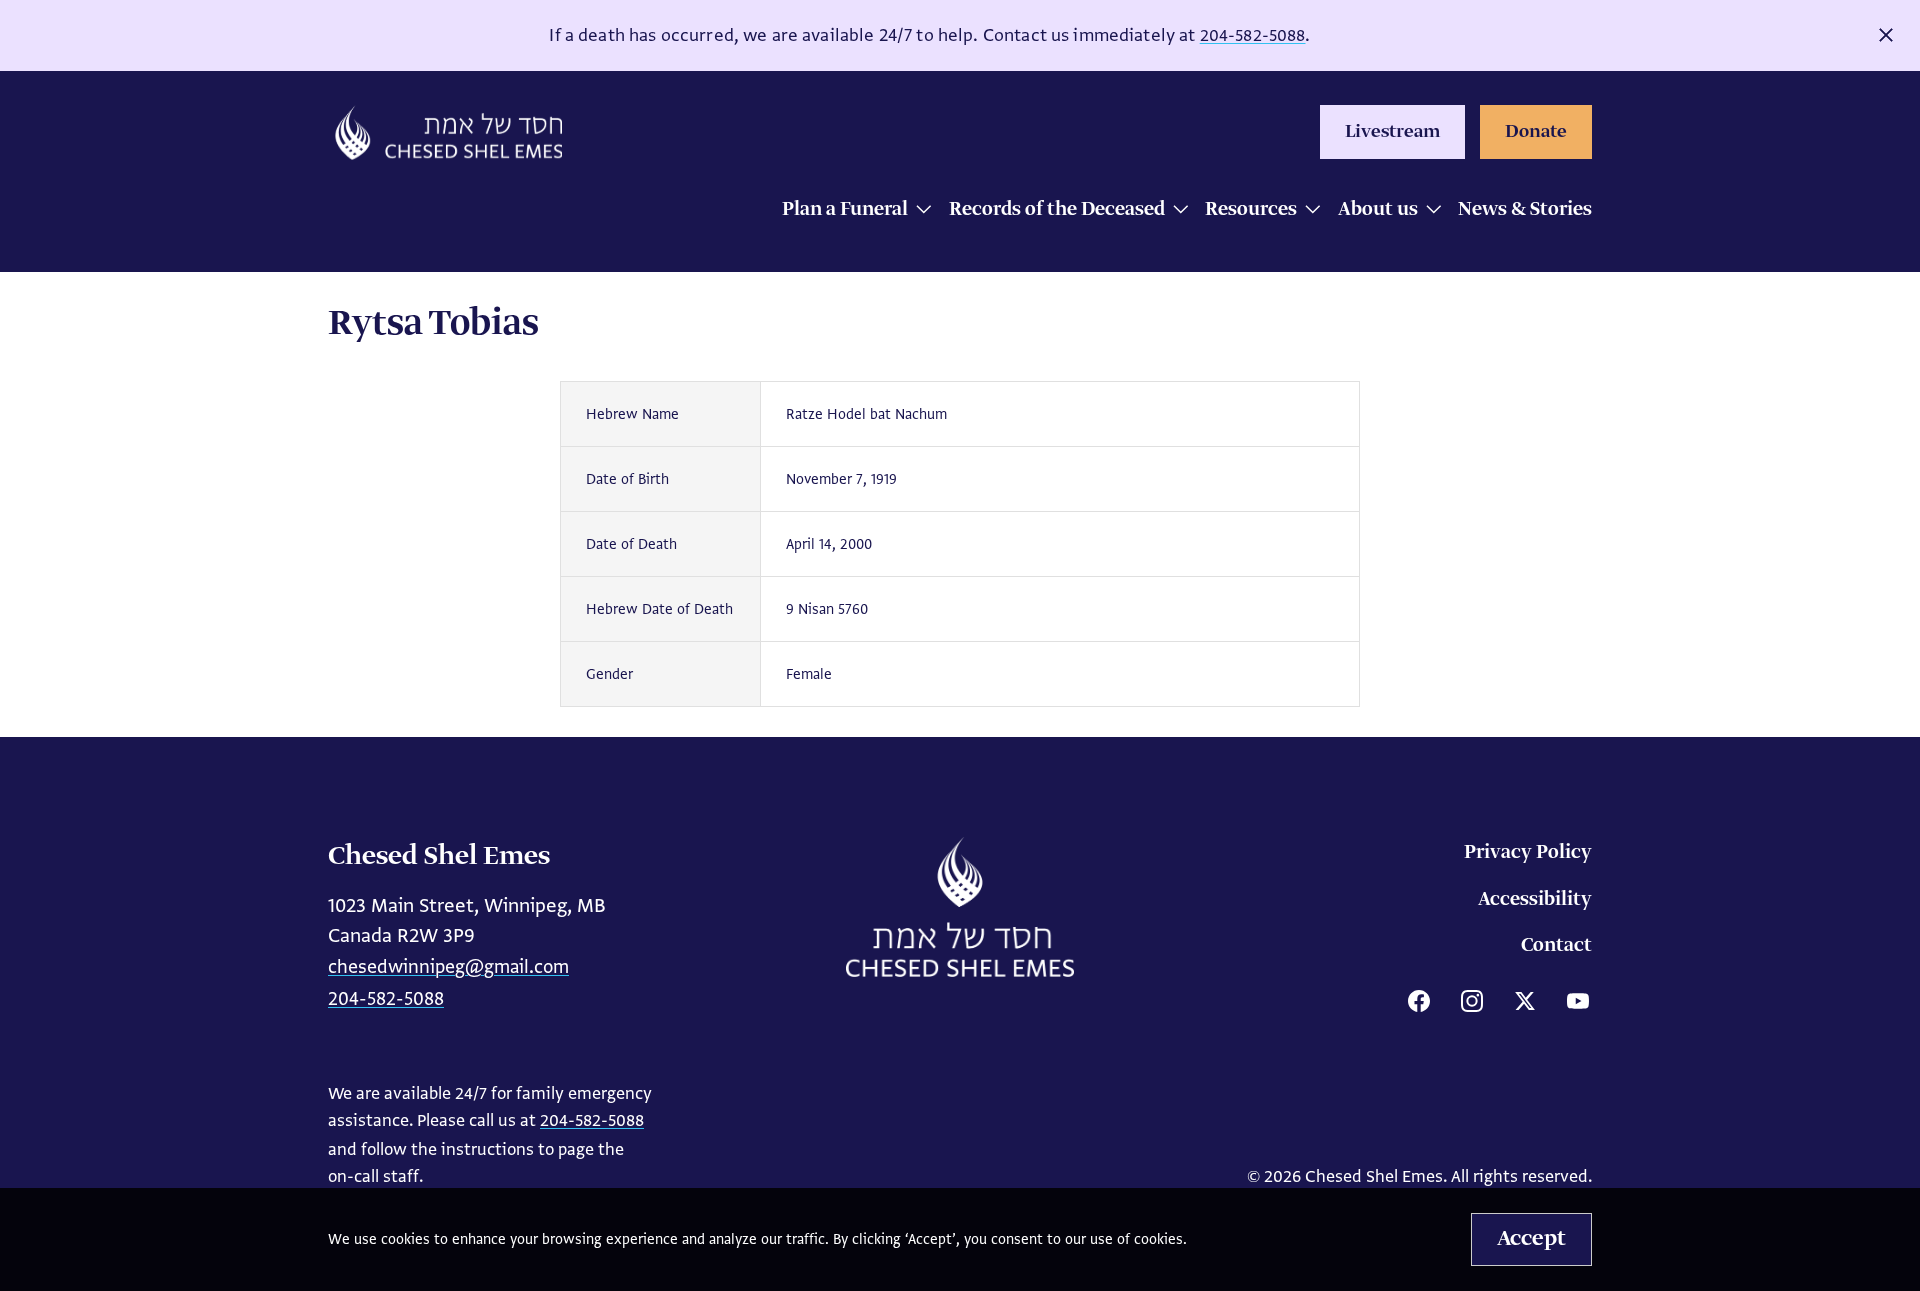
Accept (1531, 1239)
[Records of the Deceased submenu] (1175, 211)
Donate (1536, 132)
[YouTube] (1578, 1001)
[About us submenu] (1428, 211)
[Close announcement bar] (1886, 35)
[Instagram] (1472, 1001)
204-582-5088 (1253, 35)
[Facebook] (1419, 1001)
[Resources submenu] (1307, 211)
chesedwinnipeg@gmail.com (448, 966)
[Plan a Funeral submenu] (918, 211)
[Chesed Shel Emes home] (960, 907)
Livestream (1392, 132)
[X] (1525, 1001)
